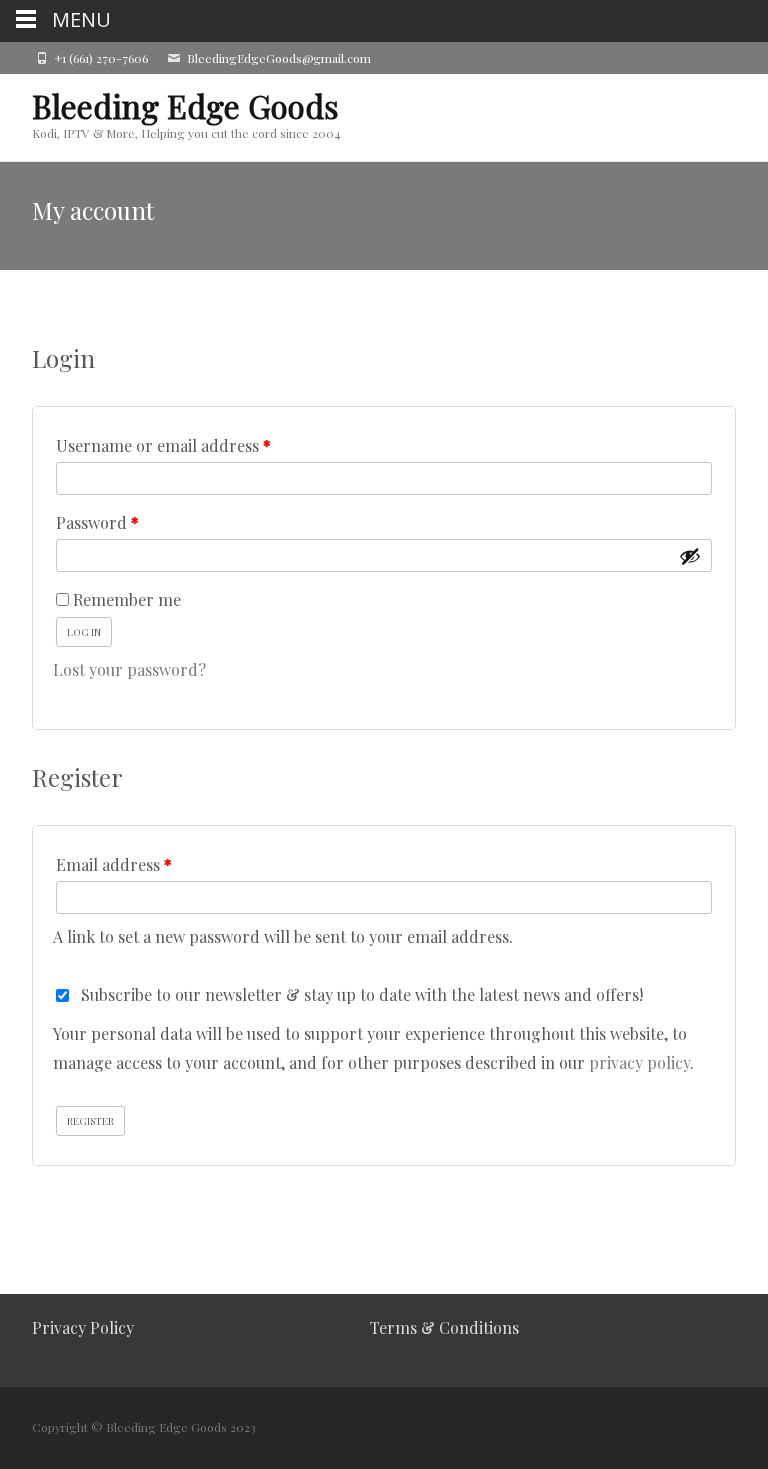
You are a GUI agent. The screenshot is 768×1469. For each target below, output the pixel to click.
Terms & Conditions (444, 1327)
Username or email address (196, 445)
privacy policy (639, 1062)
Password (130, 522)
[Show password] (690, 556)
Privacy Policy (83, 1327)
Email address (146, 864)
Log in (84, 632)
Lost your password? (129, 669)
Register (90, 1121)
